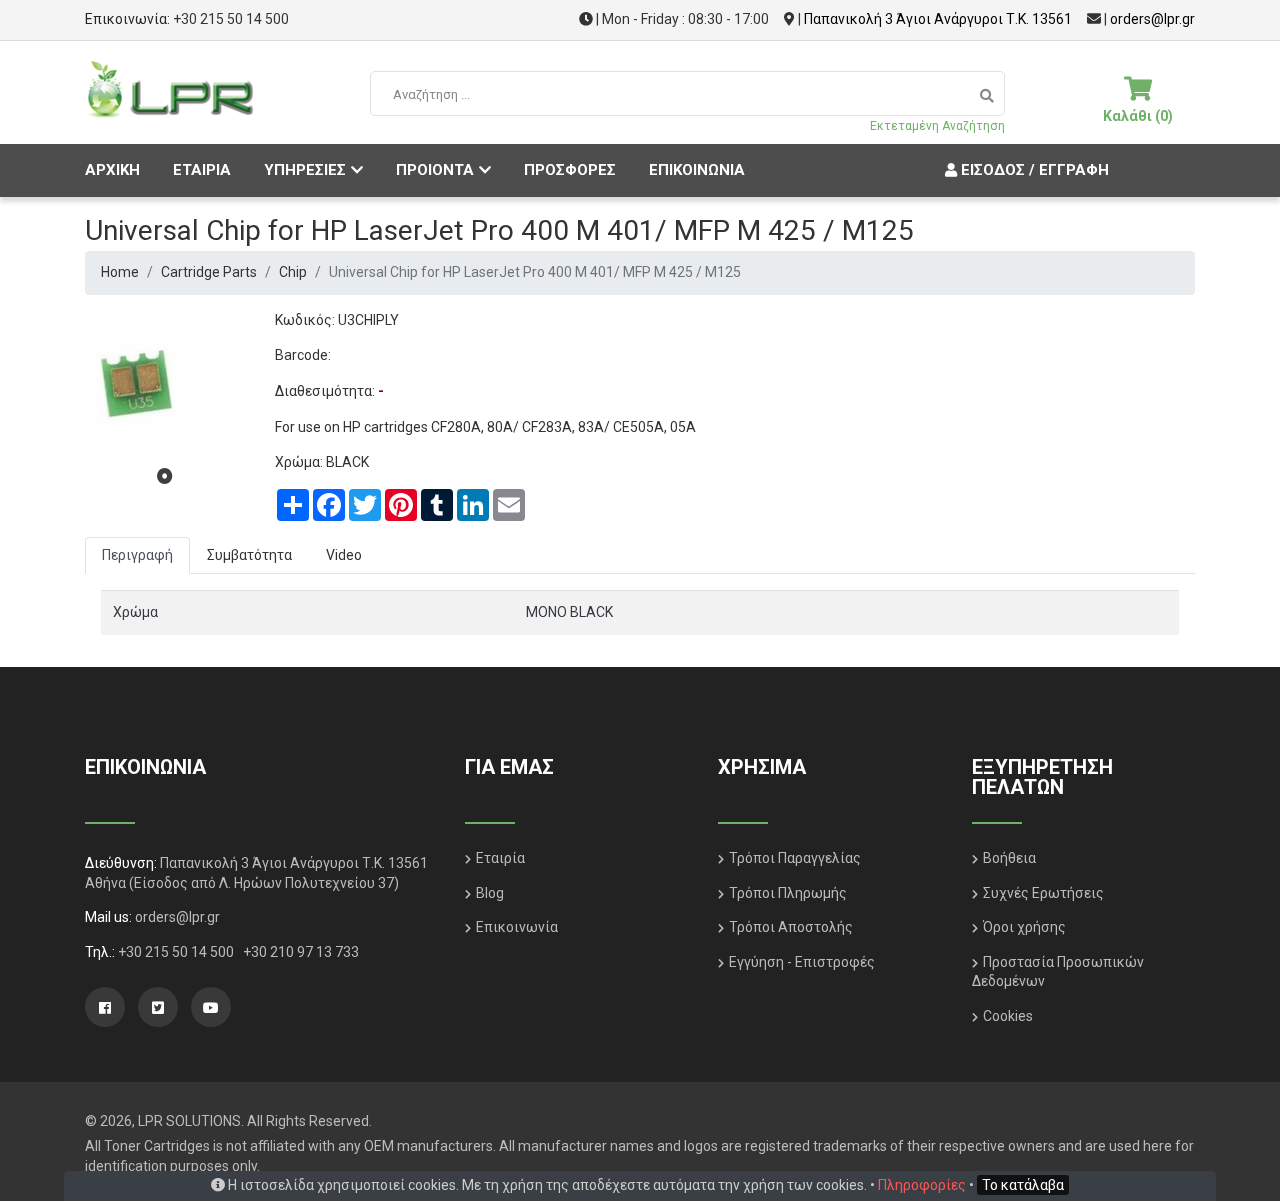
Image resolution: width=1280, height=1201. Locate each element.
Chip (293, 272)
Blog (490, 893)
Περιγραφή (137, 555)
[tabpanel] (165, 386)
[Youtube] (211, 1007)
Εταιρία (500, 858)
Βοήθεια (1009, 858)
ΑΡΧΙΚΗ (112, 170)
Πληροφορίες (922, 1185)
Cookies (1008, 1016)
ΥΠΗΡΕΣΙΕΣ (305, 170)
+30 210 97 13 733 (301, 952)
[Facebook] (105, 1007)
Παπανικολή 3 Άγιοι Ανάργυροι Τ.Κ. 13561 (938, 19)
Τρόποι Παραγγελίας (795, 858)
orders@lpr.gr (1152, 19)
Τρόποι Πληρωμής (788, 893)
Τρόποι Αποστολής (791, 927)
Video (344, 555)
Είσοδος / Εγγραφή (1033, 170)
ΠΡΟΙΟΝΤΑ (435, 170)
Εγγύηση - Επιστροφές (802, 962)
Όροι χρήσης (1024, 927)
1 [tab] (165, 476)
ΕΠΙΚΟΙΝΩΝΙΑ (697, 170)
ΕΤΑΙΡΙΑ (202, 170)
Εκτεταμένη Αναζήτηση (937, 126)
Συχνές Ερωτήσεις (1043, 893)
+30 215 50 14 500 (231, 19)
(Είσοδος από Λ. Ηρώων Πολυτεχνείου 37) (264, 883)
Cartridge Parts (209, 272)
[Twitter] (158, 1007)
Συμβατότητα (249, 555)
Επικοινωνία (517, 927)
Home (120, 272)
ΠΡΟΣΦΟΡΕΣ (570, 170)
